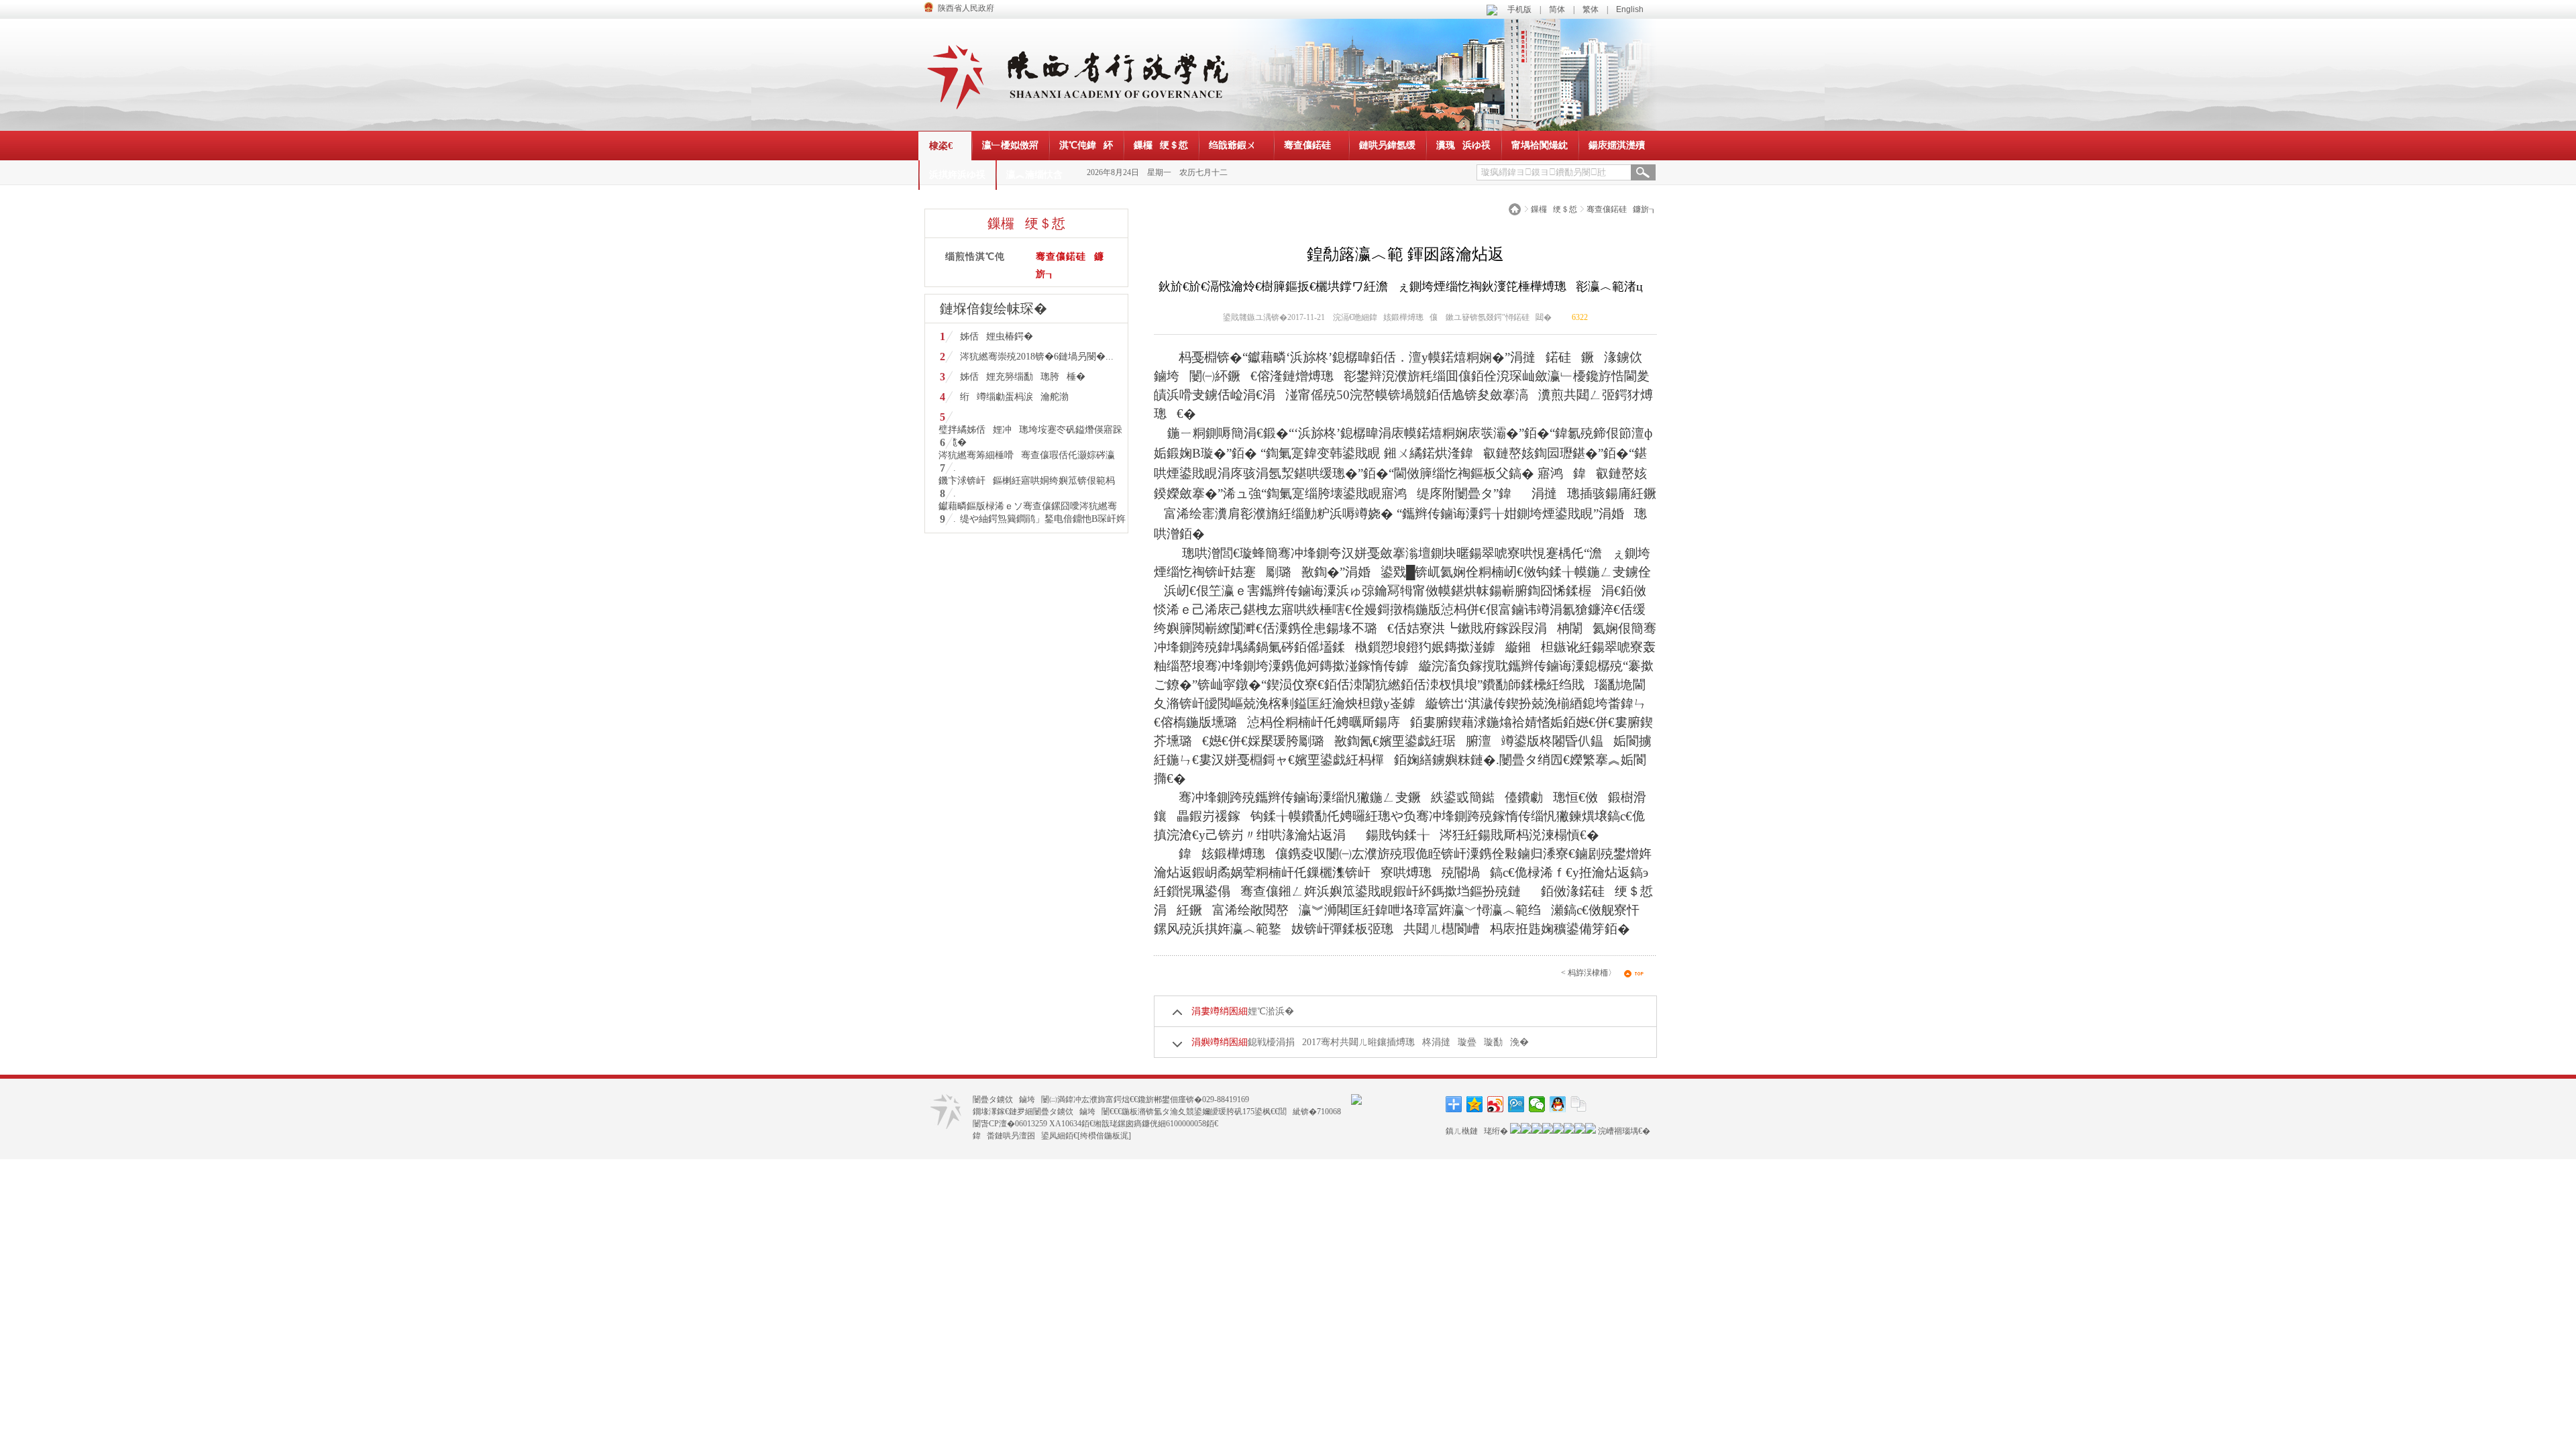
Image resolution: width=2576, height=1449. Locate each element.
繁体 (1591, 9)
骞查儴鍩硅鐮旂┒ (1622, 209)
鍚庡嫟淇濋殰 (1617, 145)
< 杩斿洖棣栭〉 (1589, 973)
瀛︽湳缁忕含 (1034, 175)
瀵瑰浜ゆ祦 (1463, 145)
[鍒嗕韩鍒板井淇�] (1537, 1104)
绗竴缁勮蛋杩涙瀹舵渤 (1014, 397)
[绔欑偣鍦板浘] (1104, 1136)
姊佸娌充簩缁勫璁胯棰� (1023, 377)
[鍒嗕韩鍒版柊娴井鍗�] (1496, 1104)
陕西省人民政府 (966, 8)
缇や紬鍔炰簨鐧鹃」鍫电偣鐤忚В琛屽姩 (1043, 519)
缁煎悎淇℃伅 (975, 257)
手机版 (1519, 9)
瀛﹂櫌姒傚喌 (1010, 145)
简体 (1557, 9)
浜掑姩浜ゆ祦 (957, 175)
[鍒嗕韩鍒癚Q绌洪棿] (1475, 1104)
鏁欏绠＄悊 (1161, 145)
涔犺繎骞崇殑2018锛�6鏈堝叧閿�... (1037, 357)
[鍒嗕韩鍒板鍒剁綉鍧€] (1579, 1104)
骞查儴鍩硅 (1311, 145)
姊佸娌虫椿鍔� (997, 336)
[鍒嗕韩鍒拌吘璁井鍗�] (1516, 1104)
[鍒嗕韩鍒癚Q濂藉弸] (1558, 1104)
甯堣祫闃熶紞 (1540, 145)
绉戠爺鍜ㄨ (1236, 145)
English (1630, 9)
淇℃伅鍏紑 (1086, 145)
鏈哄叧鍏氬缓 (1387, 145)
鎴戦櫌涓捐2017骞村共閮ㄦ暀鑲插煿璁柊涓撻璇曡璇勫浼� (1388, 1042)
